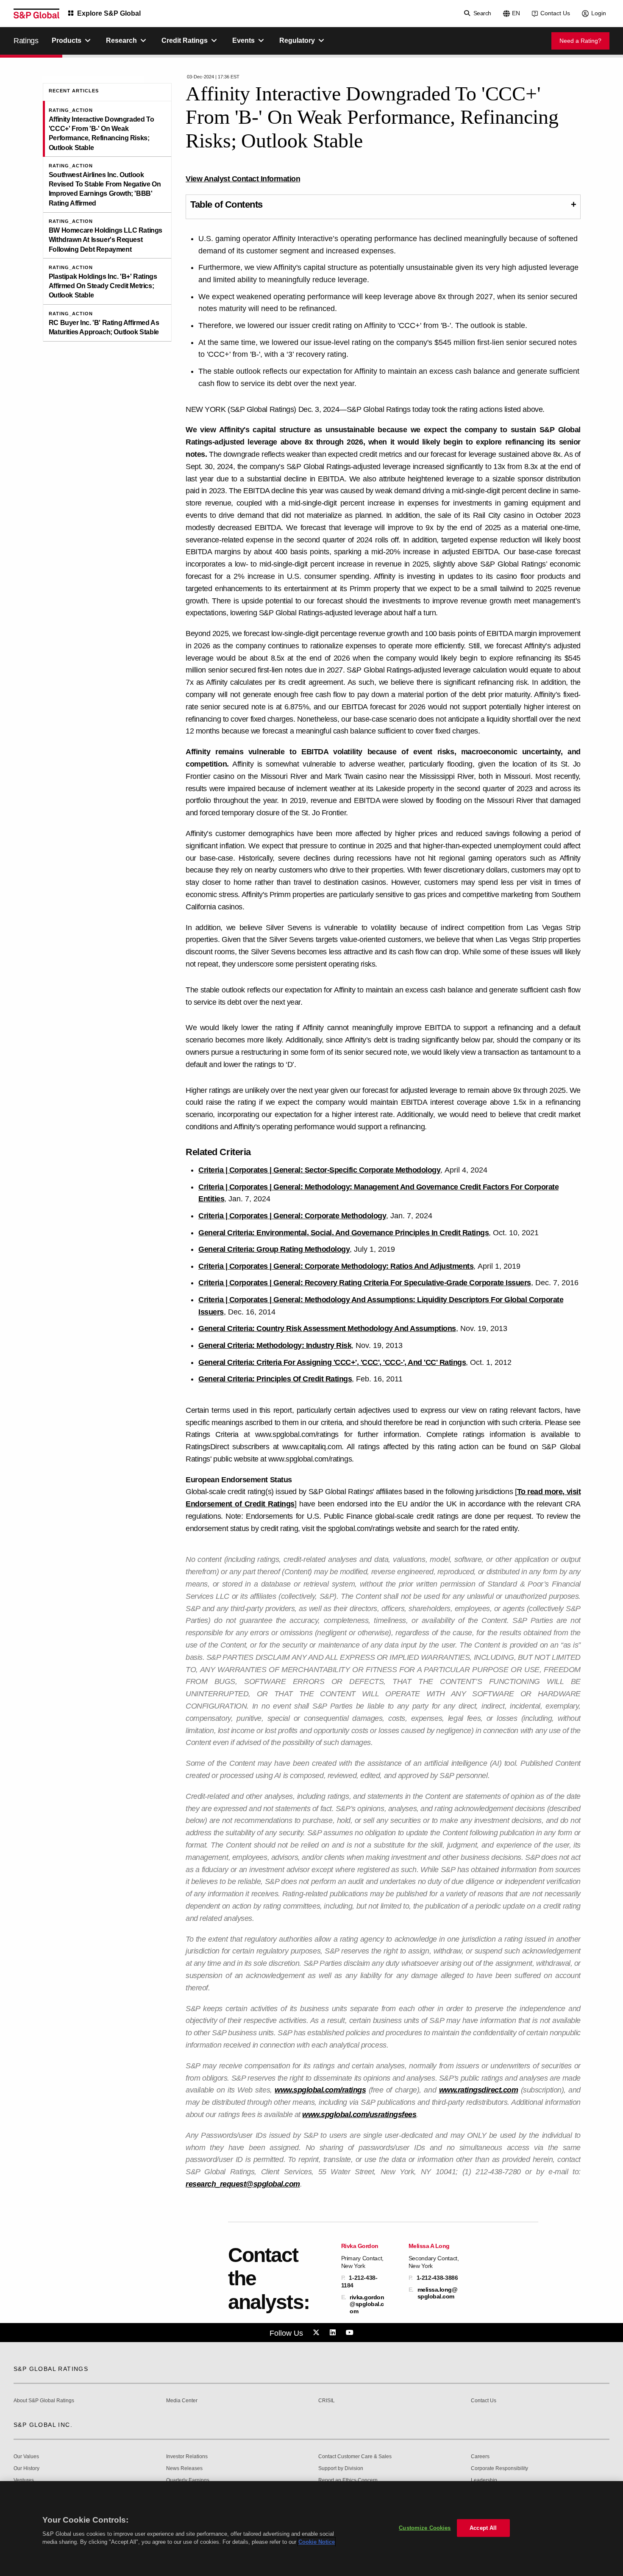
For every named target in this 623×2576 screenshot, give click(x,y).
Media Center (182, 2401)
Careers (480, 2457)
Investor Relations (187, 2457)
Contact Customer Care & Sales (355, 2457)
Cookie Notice (317, 2542)
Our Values (26, 2457)
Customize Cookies (425, 2528)
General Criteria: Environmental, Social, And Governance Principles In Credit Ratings (343, 1233)
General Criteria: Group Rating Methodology (274, 1249)
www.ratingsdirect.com (479, 2090)
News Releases (184, 2469)
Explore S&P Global (109, 13)
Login (599, 13)
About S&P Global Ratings (44, 2401)
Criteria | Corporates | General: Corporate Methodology (292, 1216)
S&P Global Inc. (43, 2425)
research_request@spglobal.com (243, 2184)
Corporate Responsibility (499, 2469)
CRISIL (327, 2401)
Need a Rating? (580, 41)
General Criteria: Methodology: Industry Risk (275, 1345)
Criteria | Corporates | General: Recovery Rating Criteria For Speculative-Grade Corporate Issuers (365, 1283)
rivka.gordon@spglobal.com (367, 2304)
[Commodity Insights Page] (317, 2333)
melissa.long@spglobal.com (438, 2293)
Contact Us (555, 13)
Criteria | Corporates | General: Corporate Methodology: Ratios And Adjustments (336, 1266)
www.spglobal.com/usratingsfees (359, 2115)
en (516, 13)
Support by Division (341, 2469)
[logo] (36, 14)
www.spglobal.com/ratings (320, 2090)
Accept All (483, 2528)
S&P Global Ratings (51, 2369)
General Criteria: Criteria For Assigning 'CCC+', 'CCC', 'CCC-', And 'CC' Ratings (332, 1362)
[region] (311, 2529)
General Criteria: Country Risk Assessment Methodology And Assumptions (327, 1328)
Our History (26, 2469)
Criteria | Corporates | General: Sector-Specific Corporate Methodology (319, 1170)
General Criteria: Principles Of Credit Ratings (275, 1379)
